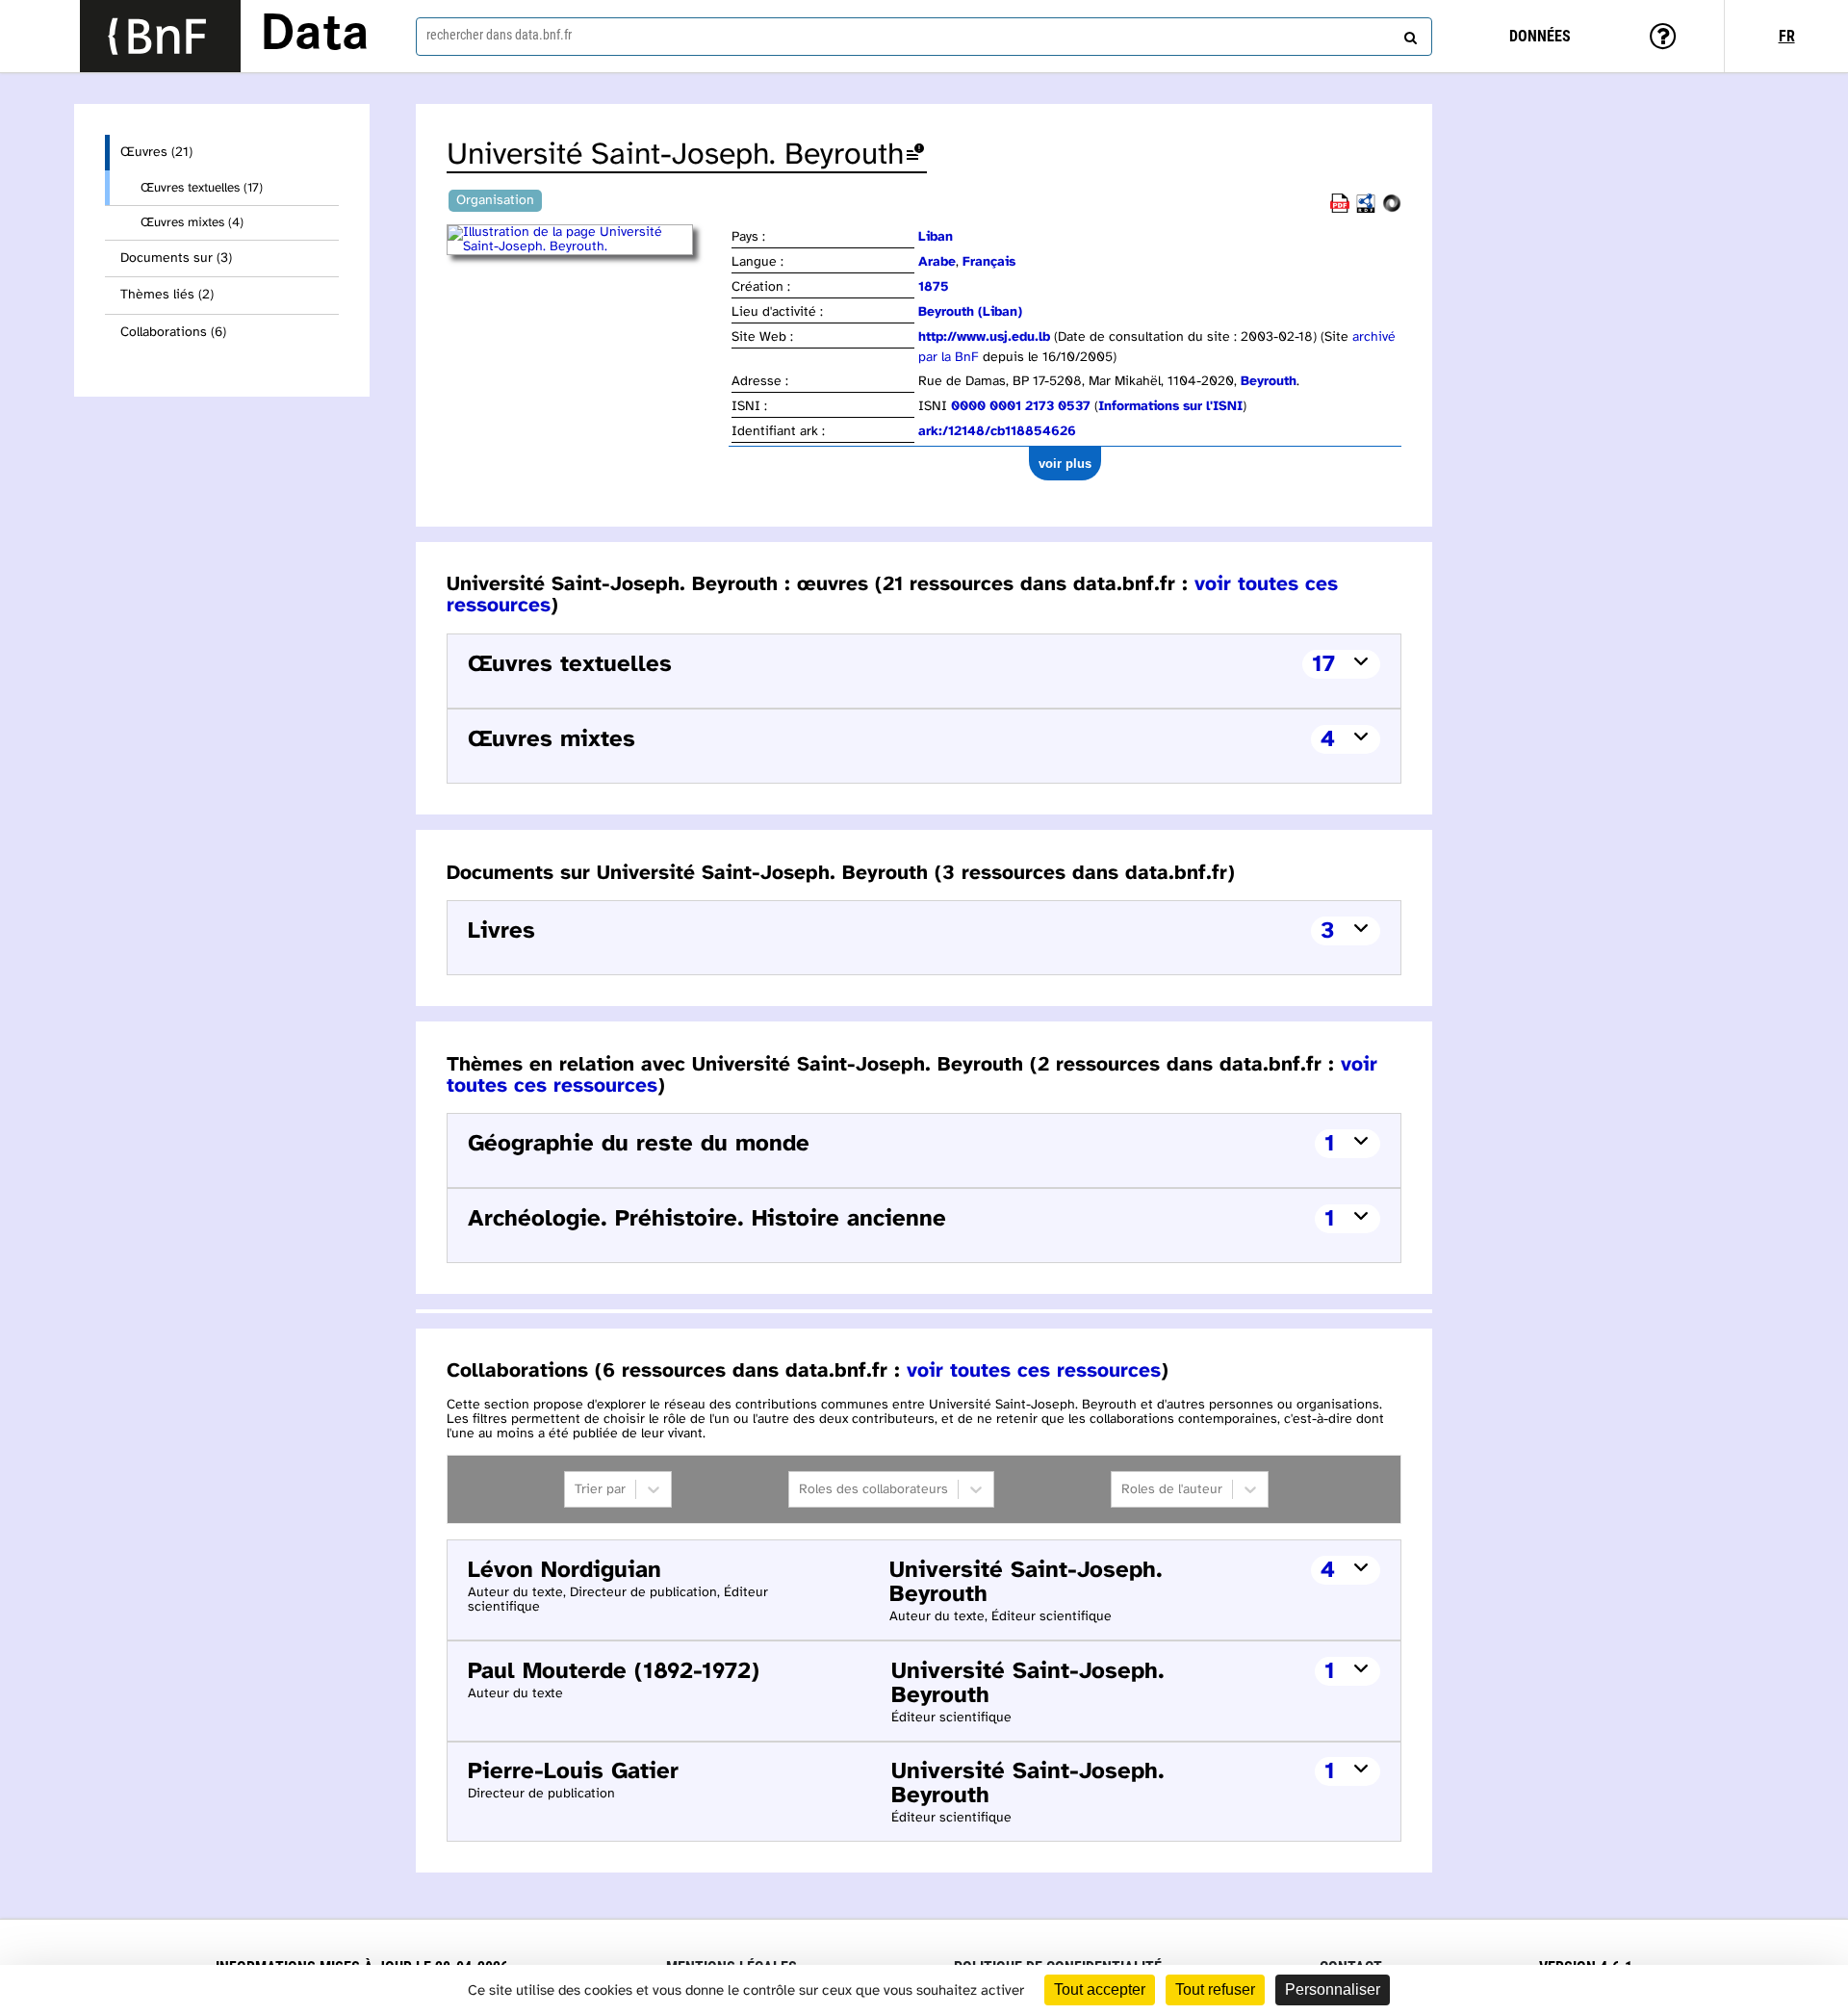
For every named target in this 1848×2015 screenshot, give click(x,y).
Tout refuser (1215, 1989)
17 (1323, 665)
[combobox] (924, 37)
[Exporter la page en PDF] (1340, 209)
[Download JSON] (1392, 209)
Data (315, 36)
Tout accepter (1100, 1989)
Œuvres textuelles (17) (202, 188)
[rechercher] (1408, 34)
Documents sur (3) (176, 258)
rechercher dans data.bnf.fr (499, 35)
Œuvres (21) (156, 153)
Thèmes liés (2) (167, 295)
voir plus (1065, 464)
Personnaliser (1333, 1989)
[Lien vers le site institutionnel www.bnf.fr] (160, 36)
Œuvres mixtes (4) (192, 222)
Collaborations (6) (173, 333)
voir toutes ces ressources (1034, 1371)
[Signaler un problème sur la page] (915, 155)
